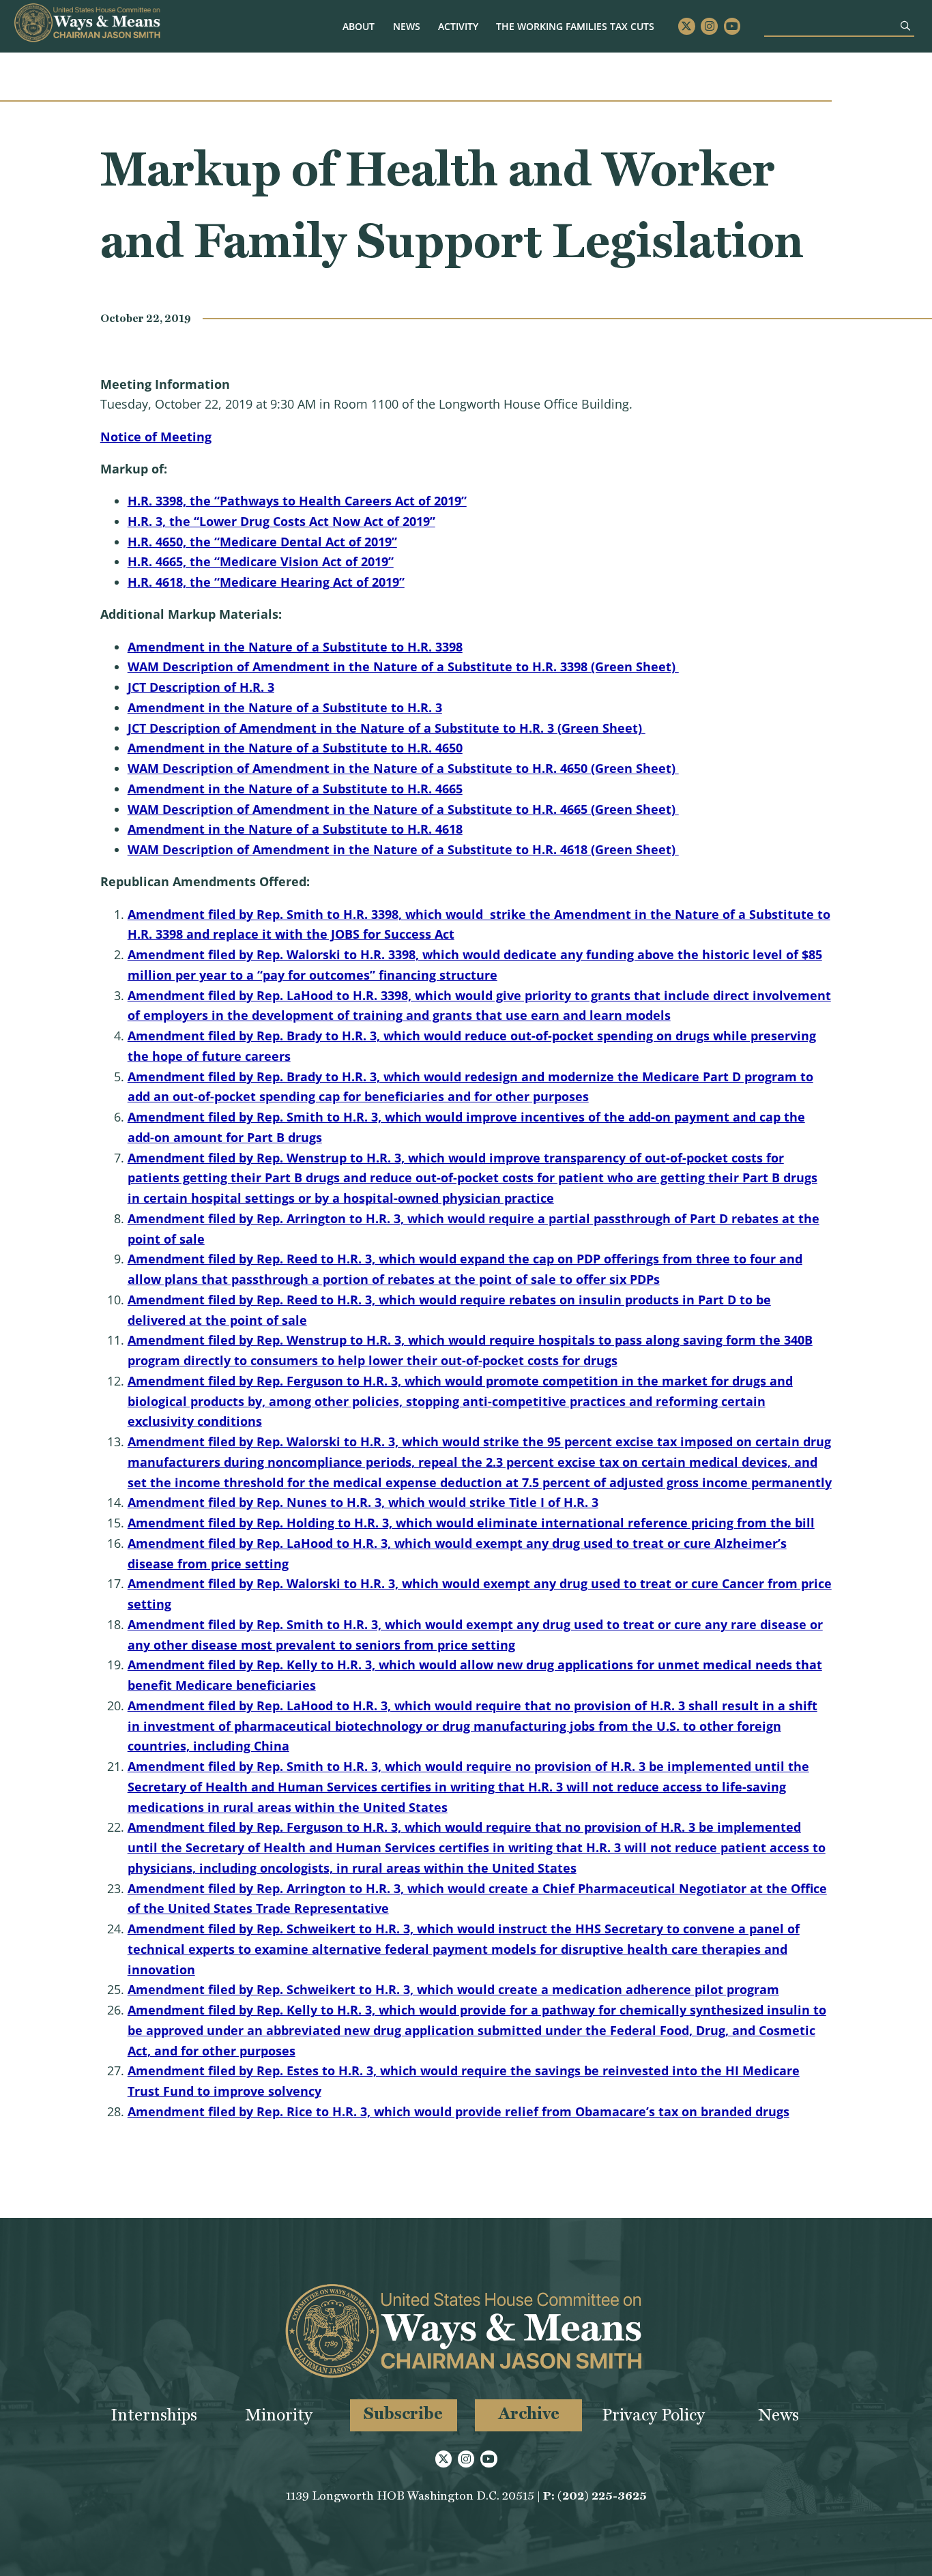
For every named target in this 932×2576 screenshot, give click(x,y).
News (407, 26)
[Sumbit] (905, 26)
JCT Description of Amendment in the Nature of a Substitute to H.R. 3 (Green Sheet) (387, 728)
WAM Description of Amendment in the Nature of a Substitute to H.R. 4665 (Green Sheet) (403, 809)
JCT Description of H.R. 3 (201, 687)
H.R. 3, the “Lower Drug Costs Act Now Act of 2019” (281, 521)
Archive (529, 2413)
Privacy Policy (653, 2415)
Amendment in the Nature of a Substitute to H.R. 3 (285, 707)
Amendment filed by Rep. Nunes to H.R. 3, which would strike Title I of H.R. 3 (363, 1502)
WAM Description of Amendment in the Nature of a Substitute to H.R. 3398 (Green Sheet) (403, 667)
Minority (279, 2415)
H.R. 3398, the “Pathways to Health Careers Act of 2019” (297, 501)
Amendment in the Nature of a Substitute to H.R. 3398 (295, 647)
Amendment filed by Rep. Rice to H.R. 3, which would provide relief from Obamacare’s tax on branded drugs (458, 2111)
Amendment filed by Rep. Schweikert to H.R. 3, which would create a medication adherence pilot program (453, 1989)
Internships (154, 2415)
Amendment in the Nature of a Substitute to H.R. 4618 (295, 829)
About (359, 26)
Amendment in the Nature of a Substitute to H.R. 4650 (295, 748)
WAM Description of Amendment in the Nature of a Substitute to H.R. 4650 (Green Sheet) (403, 768)
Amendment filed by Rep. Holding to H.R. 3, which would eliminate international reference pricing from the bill (471, 1523)
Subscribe (403, 2413)
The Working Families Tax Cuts (575, 26)
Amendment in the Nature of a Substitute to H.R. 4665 (295, 789)
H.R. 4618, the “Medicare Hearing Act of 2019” (266, 582)
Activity (458, 26)
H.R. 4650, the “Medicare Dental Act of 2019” (262, 542)
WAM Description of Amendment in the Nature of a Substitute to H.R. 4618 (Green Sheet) (403, 849)
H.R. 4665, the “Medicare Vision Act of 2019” (261, 561)
